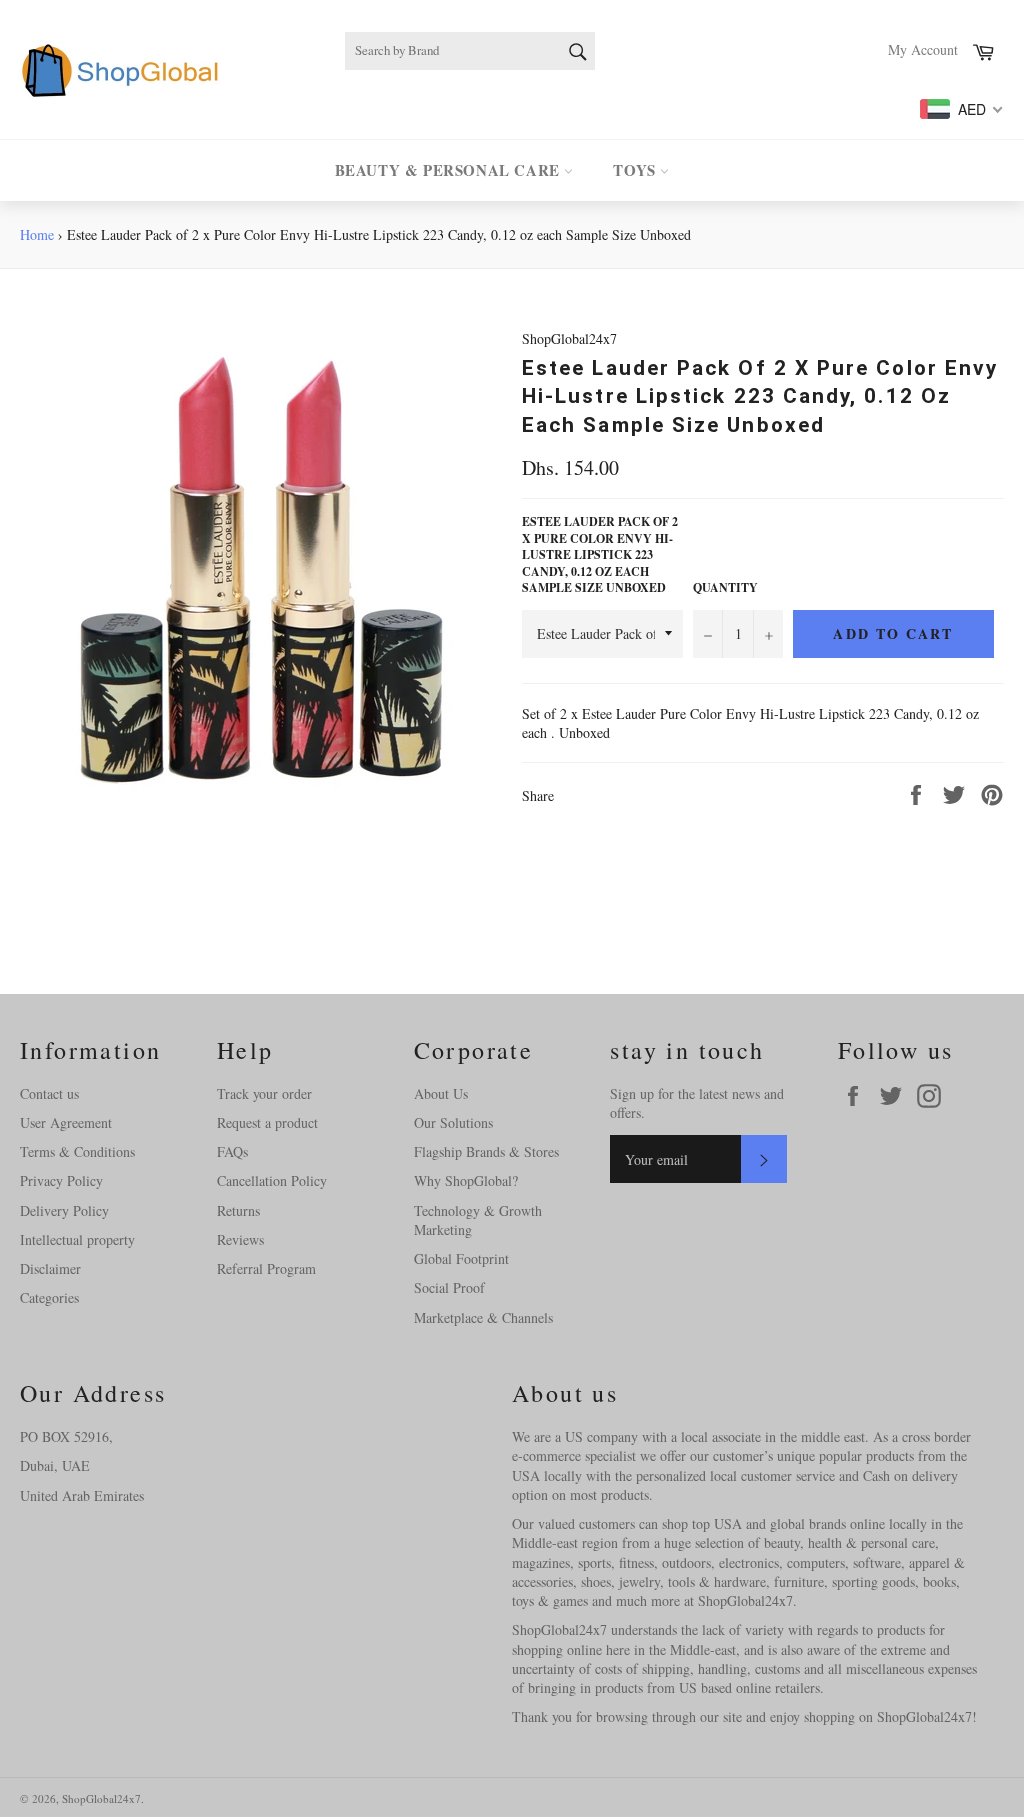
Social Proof (449, 1287)
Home (37, 234)
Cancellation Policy (272, 1180)
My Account (923, 49)
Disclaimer (50, 1268)
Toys (636, 170)
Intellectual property (77, 1239)
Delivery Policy (64, 1210)
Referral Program (266, 1268)
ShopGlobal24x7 (101, 1798)
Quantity (725, 588)
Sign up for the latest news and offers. (697, 1103)
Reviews (240, 1239)
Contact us (49, 1093)
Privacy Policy (61, 1180)
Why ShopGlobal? (466, 1180)
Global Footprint (461, 1258)
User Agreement (66, 1122)
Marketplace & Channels (483, 1317)
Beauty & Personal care (450, 170)
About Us (441, 1093)
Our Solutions (453, 1122)
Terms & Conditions (77, 1151)
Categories (49, 1297)
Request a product (267, 1122)
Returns (238, 1210)
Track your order (264, 1093)
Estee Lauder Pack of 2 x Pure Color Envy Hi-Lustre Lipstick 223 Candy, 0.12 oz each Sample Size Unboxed (600, 555)
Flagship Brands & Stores (486, 1151)
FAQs (232, 1151)
